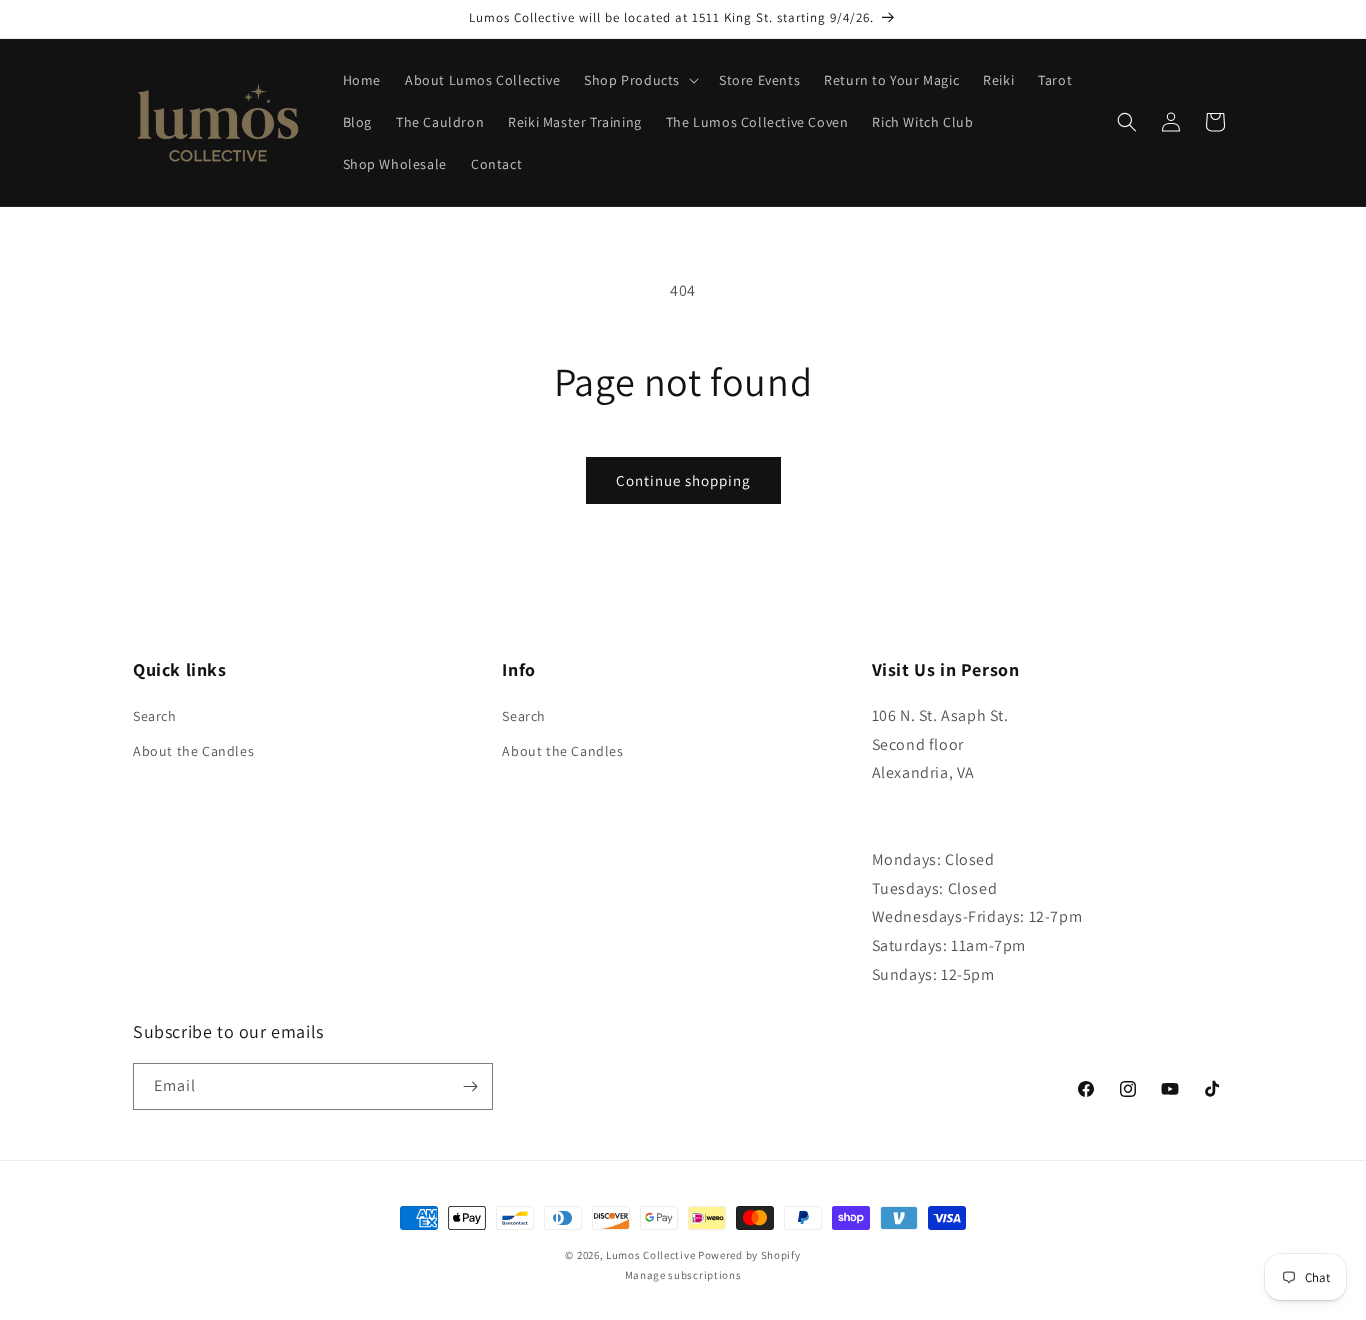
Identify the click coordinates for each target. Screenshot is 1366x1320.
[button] (639, 80)
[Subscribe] (470, 1086)
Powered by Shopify (749, 1255)
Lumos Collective (650, 1255)
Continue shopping (683, 480)
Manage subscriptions (683, 1275)
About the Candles (193, 751)
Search (155, 716)
